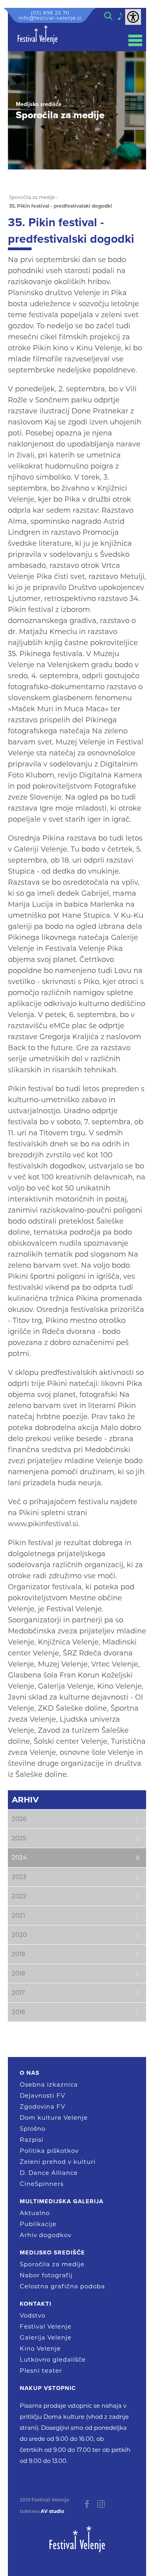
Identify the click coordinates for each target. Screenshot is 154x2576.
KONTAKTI (36, 2304)
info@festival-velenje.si (50, 18)
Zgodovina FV (42, 2106)
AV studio (53, 2511)
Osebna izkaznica (49, 2084)
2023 (19, 1877)
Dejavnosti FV (42, 2095)
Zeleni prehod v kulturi (58, 2162)
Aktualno (35, 2213)
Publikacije (38, 2224)
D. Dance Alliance (49, 2173)
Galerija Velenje (46, 2337)
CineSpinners (42, 2184)
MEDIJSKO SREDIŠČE (52, 2252)
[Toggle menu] (135, 40)
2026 (19, 1819)
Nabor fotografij (46, 2275)
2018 (19, 1973)
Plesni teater (41, 2370)
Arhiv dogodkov (46, 2235)
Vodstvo (33, 2315)
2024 (19, 1857)
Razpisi (32, 2140)
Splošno (33, 2129)
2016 (18, 2012)
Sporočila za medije (52, 2264)
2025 (19, 1838)
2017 (18, 1993)
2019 (18, 1954)
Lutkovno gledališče (53, 2359)
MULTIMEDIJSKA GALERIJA (62, 2201)
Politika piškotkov (49, 2151)
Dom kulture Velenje (54, 2118)
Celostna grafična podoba (62, 2286)
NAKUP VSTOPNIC (48, 2388)
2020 (19, 1935)
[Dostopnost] (133, 17)
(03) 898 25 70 (50, 13)
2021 (18, 1915)
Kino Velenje (40, 2348)
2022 (19, 1896)
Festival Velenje (46, 2326)
